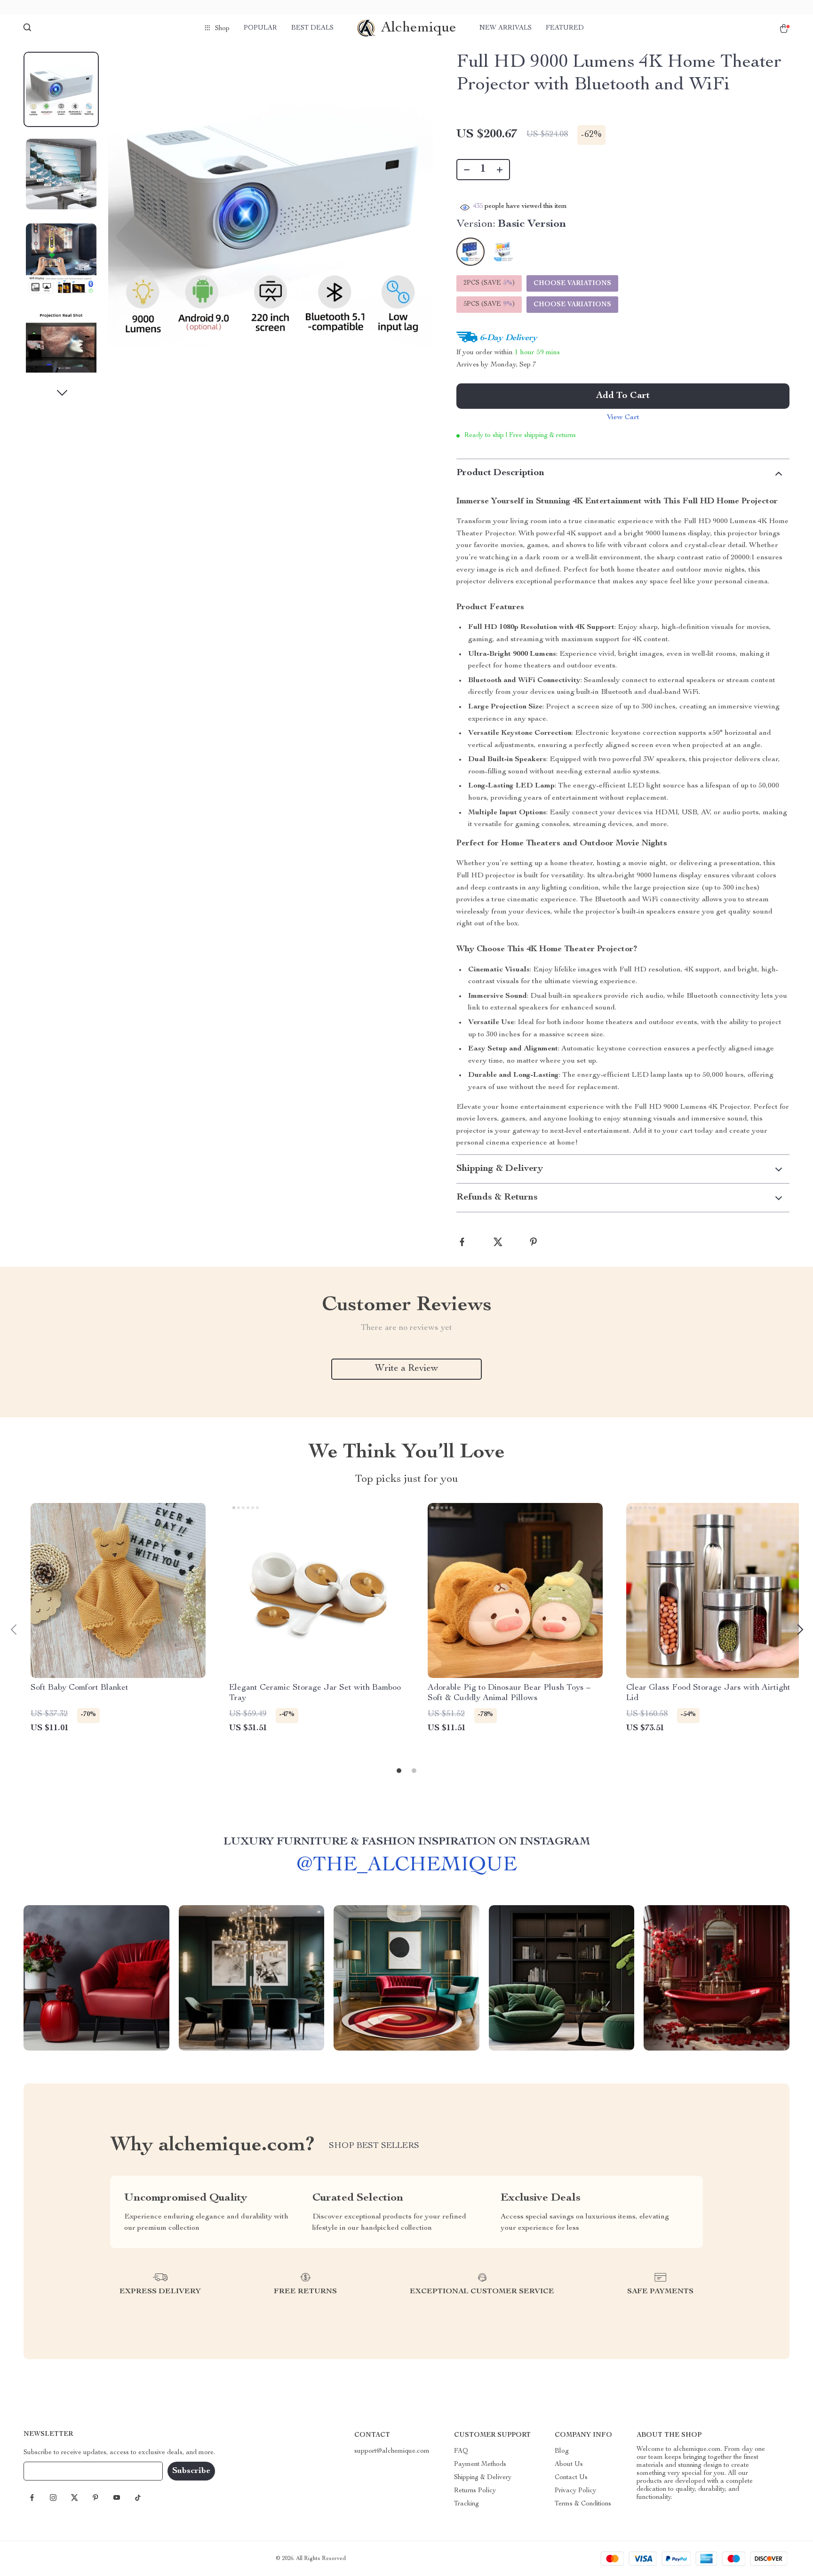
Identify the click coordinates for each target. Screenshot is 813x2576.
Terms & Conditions (583, 2504)
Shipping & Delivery (483, 2478)
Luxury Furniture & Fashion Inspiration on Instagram (407, 1842)
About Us (569, 2465)
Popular (260, 28)
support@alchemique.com (392, 2451)
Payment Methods (480, 2465)
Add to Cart (623, 396)
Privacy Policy (575, 2491)
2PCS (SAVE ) (489, 283)
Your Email (49, 2471)
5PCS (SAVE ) (489, 304)
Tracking (466, 2504)
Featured (565, 28)
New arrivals (506, 28)
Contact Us (571, 2478)
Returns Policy (475, 2491)
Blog (562, 2451)
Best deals (312, 28)
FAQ (461, 2451)
